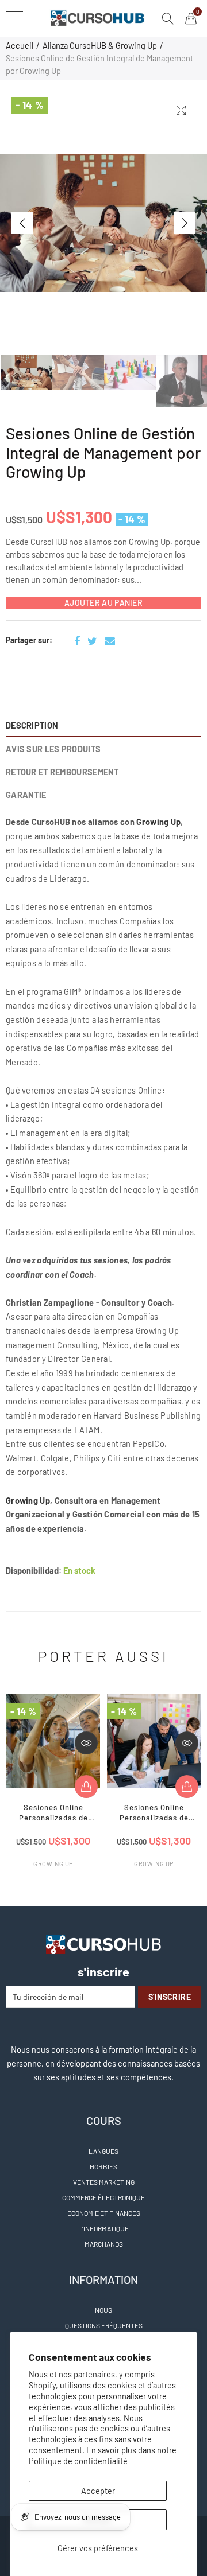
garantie (26, 795)
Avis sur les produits (53, 749)
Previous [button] (22, 223)
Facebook (77, 641)
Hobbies (103, 2166)
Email (110, 641)
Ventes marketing (104, 2182)
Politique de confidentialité (78, 2461)
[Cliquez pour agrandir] (181, 110)
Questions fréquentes (104, 2325)
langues (103, 2151)
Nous (103, 2310)
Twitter (92, 641)
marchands (104, 2244)
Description (32, 725)
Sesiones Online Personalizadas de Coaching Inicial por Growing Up (154, 1814)
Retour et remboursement (62, 772)
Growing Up (158, 822)
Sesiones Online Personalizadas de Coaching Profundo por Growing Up (53, 1814)
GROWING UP (53, 1864)
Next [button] (185, 223)
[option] (103, 223)
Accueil (20, 45)
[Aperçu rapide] (86, 1743)
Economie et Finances (104, 2213)
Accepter (98, 2491)
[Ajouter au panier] (86, 1787)
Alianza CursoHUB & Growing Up (100, 45)
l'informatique (103, 2228)
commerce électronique (103, 2197)
